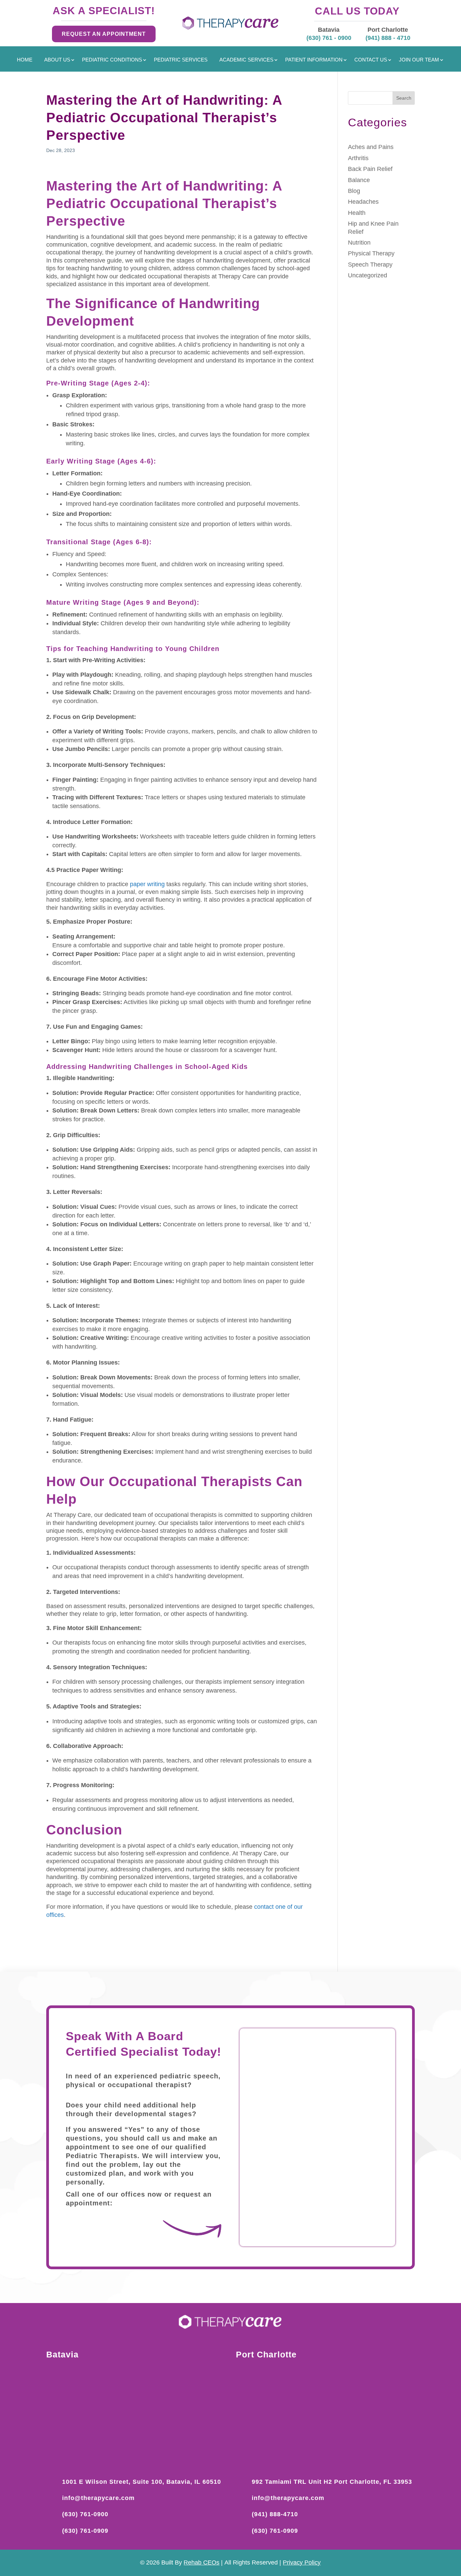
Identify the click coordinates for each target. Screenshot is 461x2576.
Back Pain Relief (370, 169)
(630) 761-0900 (85, 2514)
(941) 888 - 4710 (388, 38)
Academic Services (246, 60)
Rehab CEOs (201, 2562)
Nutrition (359, 243)
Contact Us (371, 60)
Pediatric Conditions (112, 60)
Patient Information (314, 60)
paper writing (147, 884)
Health (357, 213)
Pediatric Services (181, 60)
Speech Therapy (370, 265)
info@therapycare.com (98, 2498)
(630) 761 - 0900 (329, 38)
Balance (359, 180)
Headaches (363, 202)
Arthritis (358, 158)
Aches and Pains (371, 147)
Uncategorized (368, 275)
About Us (57, 60)
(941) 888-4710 (275, 2514)
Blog (354, 191)
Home (25, 60)
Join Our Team (419, 60)
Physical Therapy (371, 253)
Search (404, 98)
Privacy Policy (302, 2562)
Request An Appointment (104, 34)
